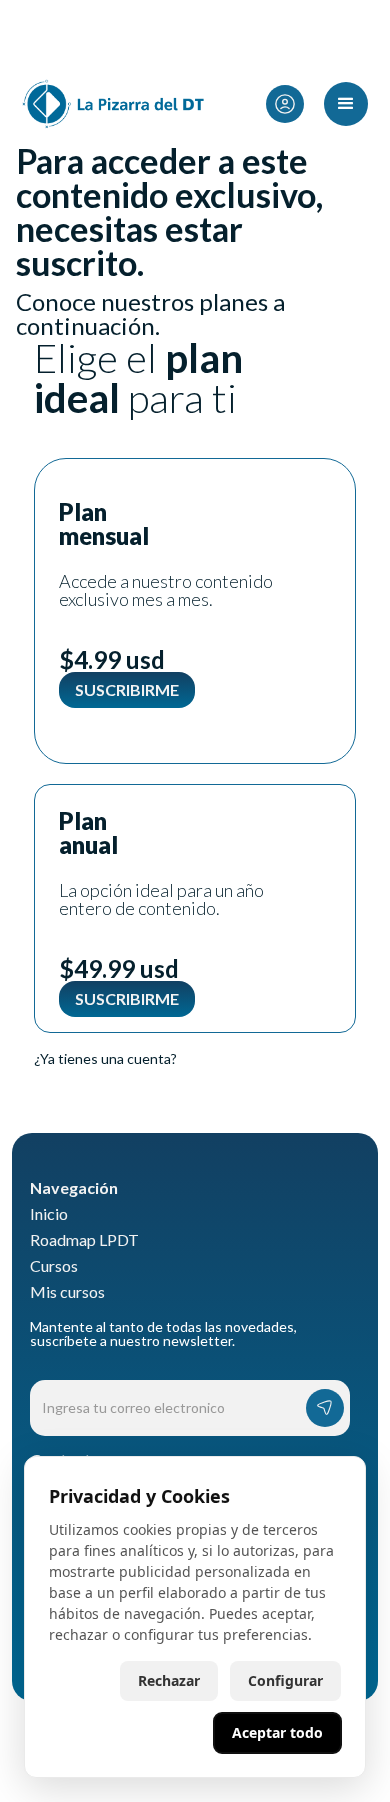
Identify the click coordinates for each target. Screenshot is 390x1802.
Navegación (74, 1188)
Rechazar (169, 1680)
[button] (296, 105)
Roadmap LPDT (84, 1240)
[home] (109, 104)
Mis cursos (67, 1292)
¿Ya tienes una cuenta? (105, 1058)
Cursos (54, 1266)
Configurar (285, 1680)
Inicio (49, 1214)
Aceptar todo (277, 1732)
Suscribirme (127, 689)
